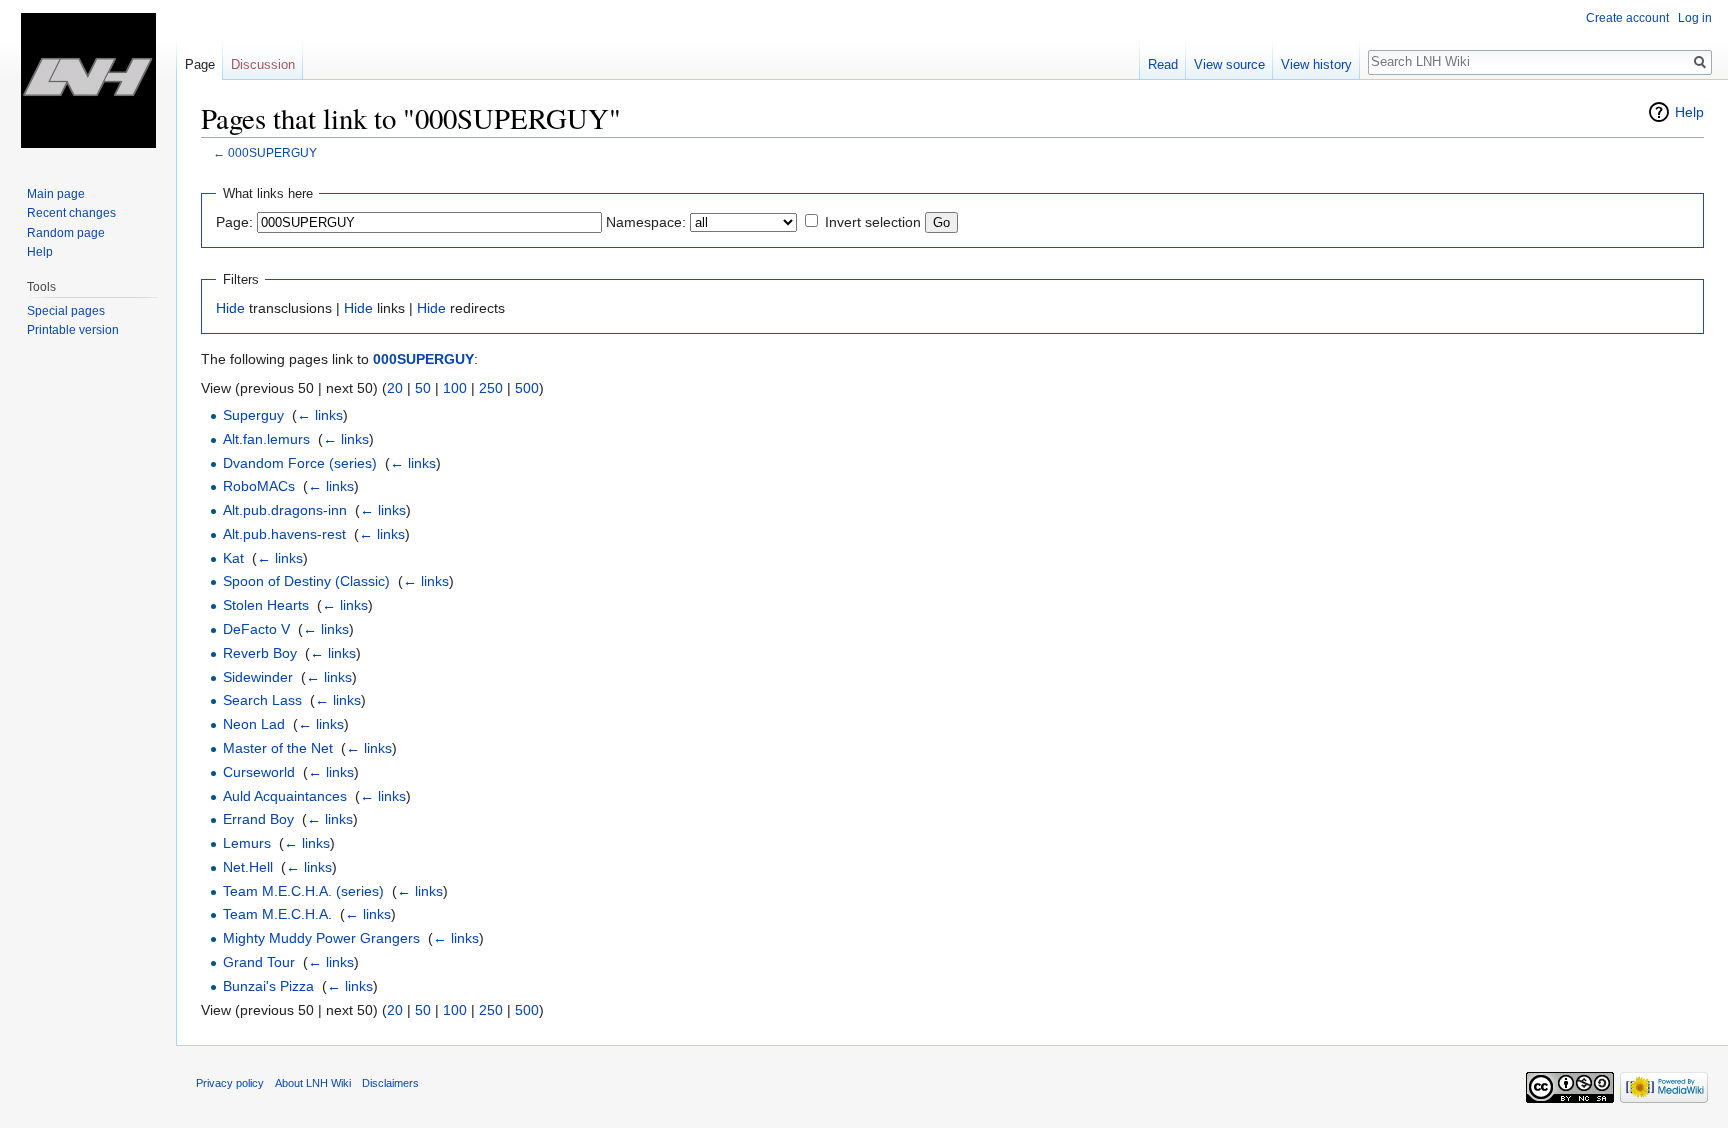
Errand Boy (258, 819)
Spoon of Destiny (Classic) (306, 581)
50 (423, 388)
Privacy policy (230, 1083)
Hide (230, 308)
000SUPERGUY (272, 152)
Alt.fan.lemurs (266, 439)
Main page (56, 194)
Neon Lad (254, 724)
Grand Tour (259, 962)
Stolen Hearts (266, 605)
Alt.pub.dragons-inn (285, 510)
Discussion (263, 64)
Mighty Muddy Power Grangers (321, 938)
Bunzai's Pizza (268, 986)
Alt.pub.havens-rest (284, 534)
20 (395, 388)
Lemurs (247, 843)
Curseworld (259, 772)
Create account (1627, 18)
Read (1163, 64)
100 (455, 388)
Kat (233, 558)
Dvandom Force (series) (300, 463)
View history (1316, 64)
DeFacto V (256, 629)
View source (1229, 64)
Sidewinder (258, 677)
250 (491, 388)
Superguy (253, 415)
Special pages (66, 311)
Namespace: (646, 222)
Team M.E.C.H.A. (277, 914)
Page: (234, 222)
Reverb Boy (260, 653)
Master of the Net (278, 748)
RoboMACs (259, 486)
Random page (66, 233)
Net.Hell (248, 867)
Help (1689, 112)
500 (527, 388)
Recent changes (71, 213)
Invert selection (873, 222)
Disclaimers (390, 1083)
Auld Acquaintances (285, 796)
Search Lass (262, 700)
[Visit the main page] (88, 80)
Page (200, 64)
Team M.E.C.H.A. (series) (303, 891)
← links (320, 415)
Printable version (73, 330)
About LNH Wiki (313, 1083)
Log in (1695, 18)
